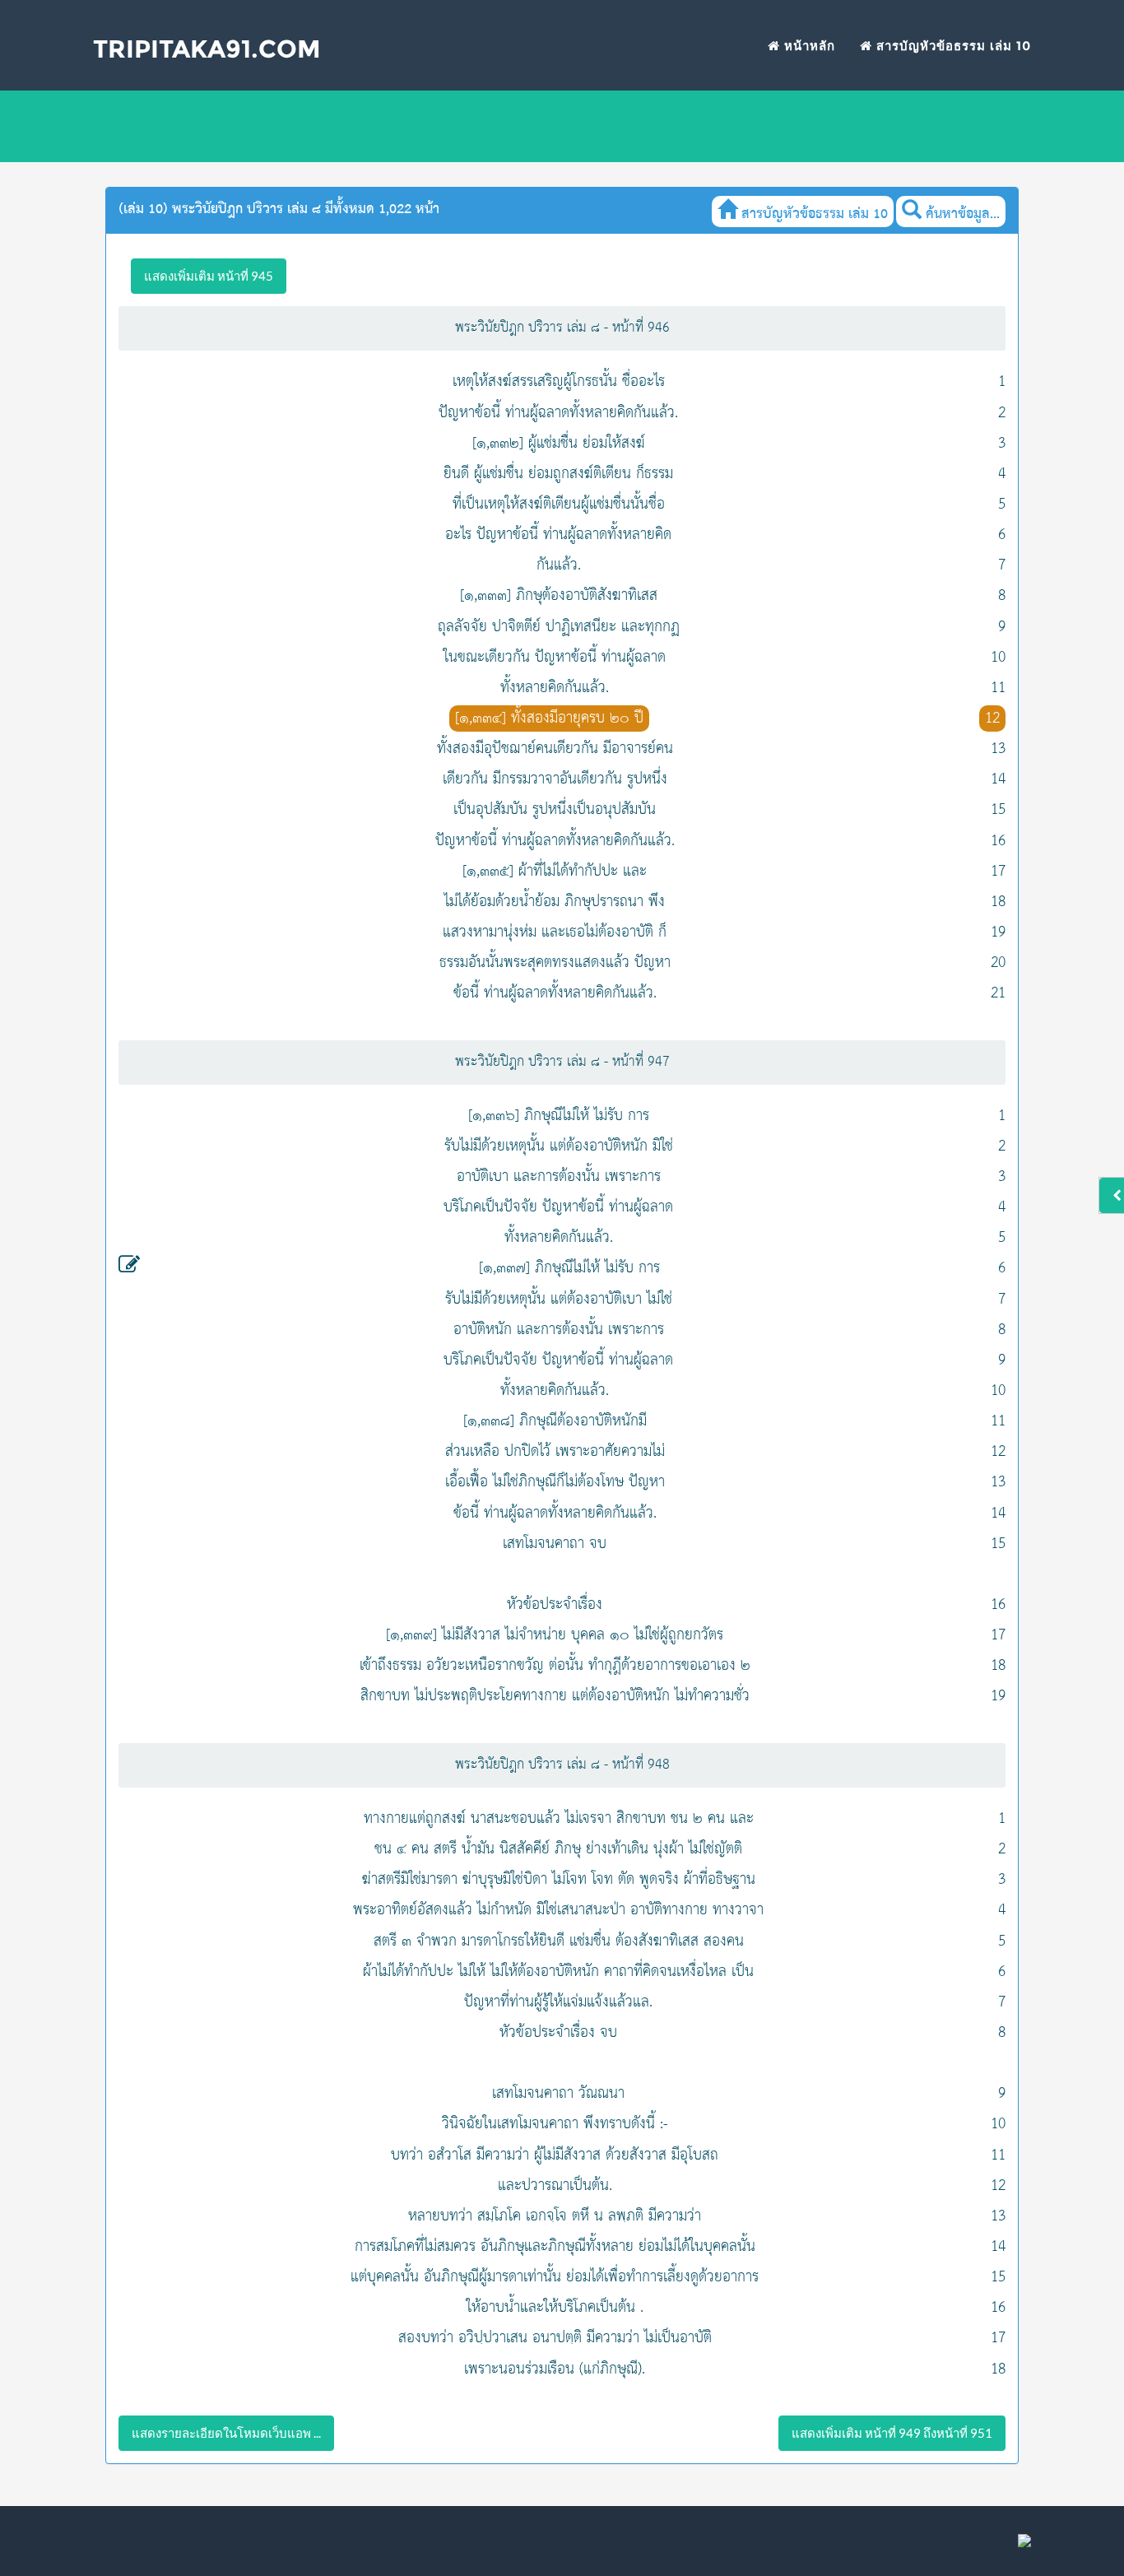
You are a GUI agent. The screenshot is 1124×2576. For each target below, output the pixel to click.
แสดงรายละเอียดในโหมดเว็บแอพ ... (226, 2433)
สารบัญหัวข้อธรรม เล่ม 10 (952, 46)
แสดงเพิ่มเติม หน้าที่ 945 (209, 276)
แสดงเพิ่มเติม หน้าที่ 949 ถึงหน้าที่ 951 (892, 2433)
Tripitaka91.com (207, 49)
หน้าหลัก (808, 46)
